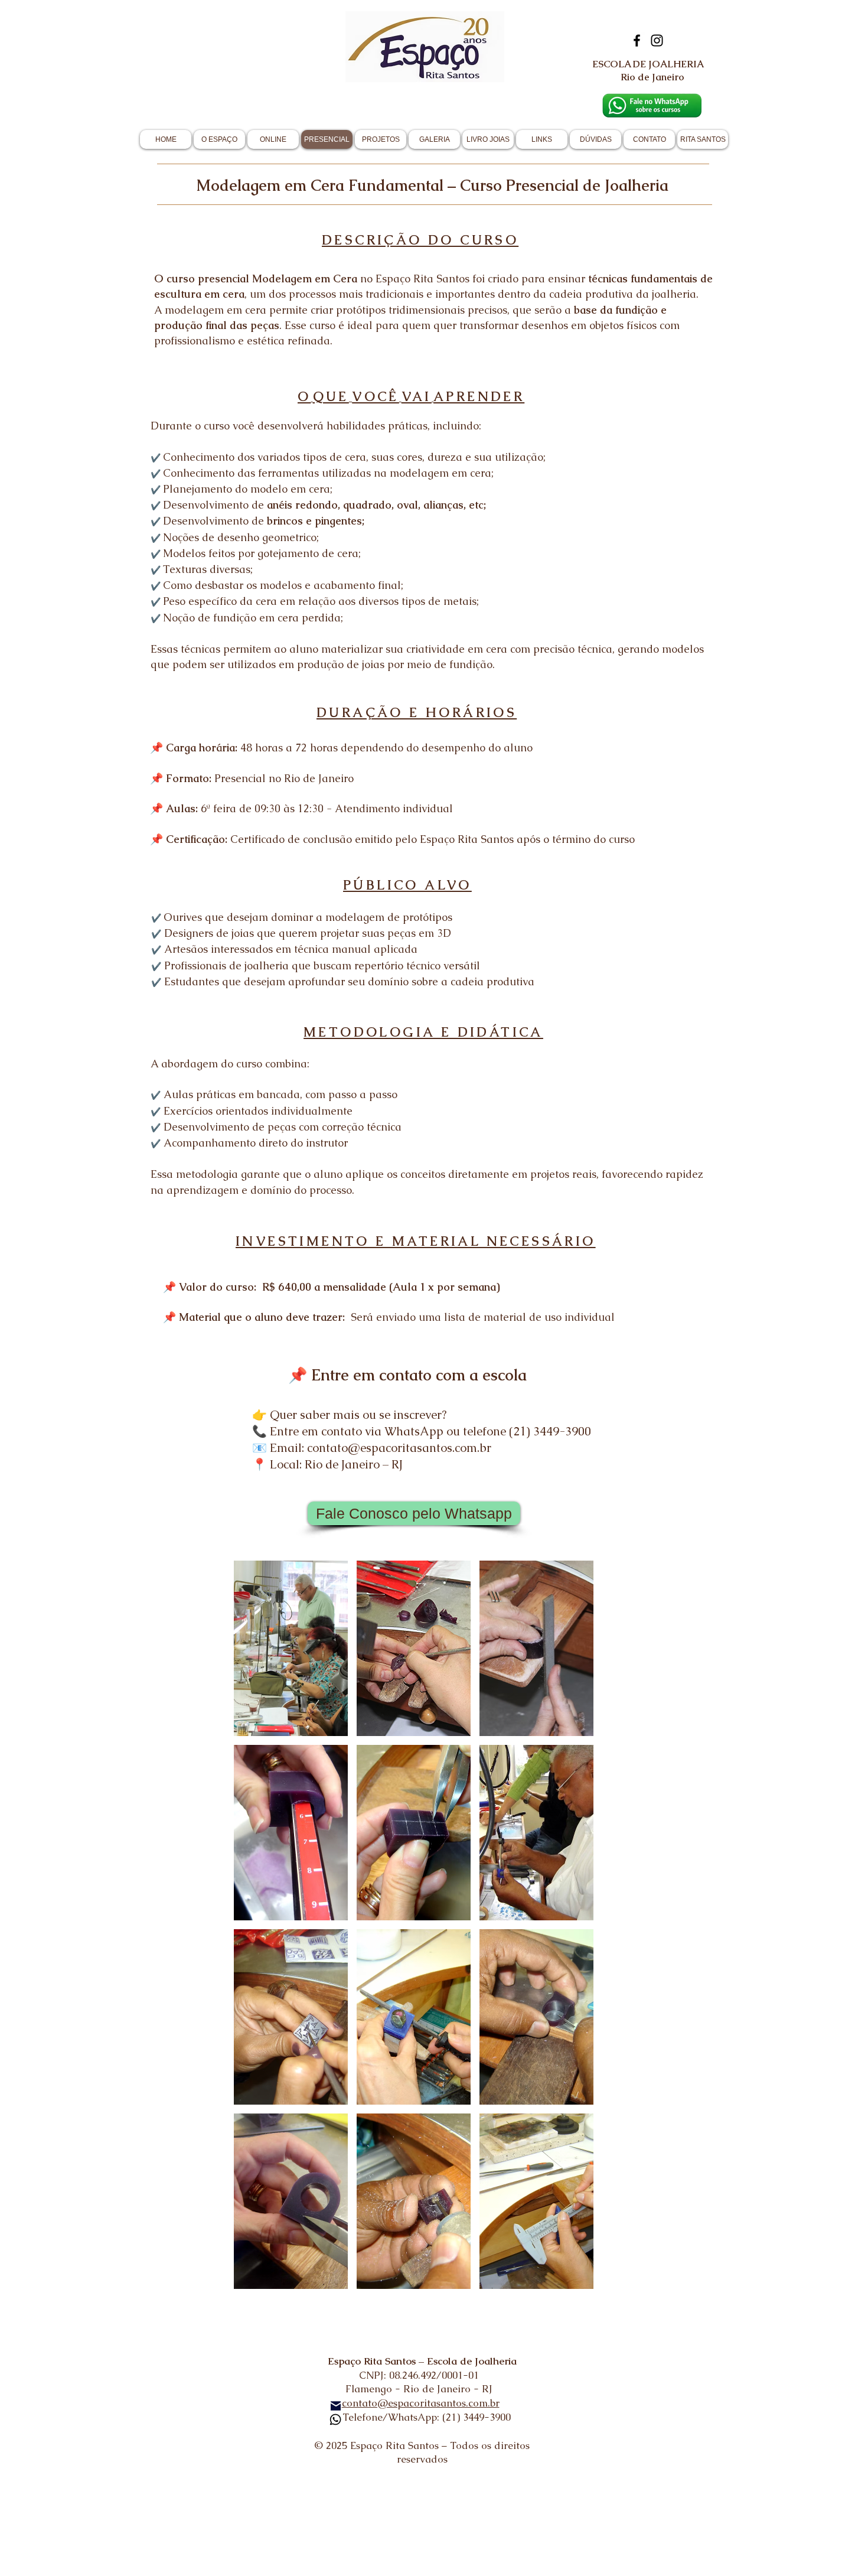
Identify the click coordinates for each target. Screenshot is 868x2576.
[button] (291, 1648)
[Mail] (336, 2406)
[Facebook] (637, 40)
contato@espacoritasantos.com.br (421, 2403)
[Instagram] (657, 40)
